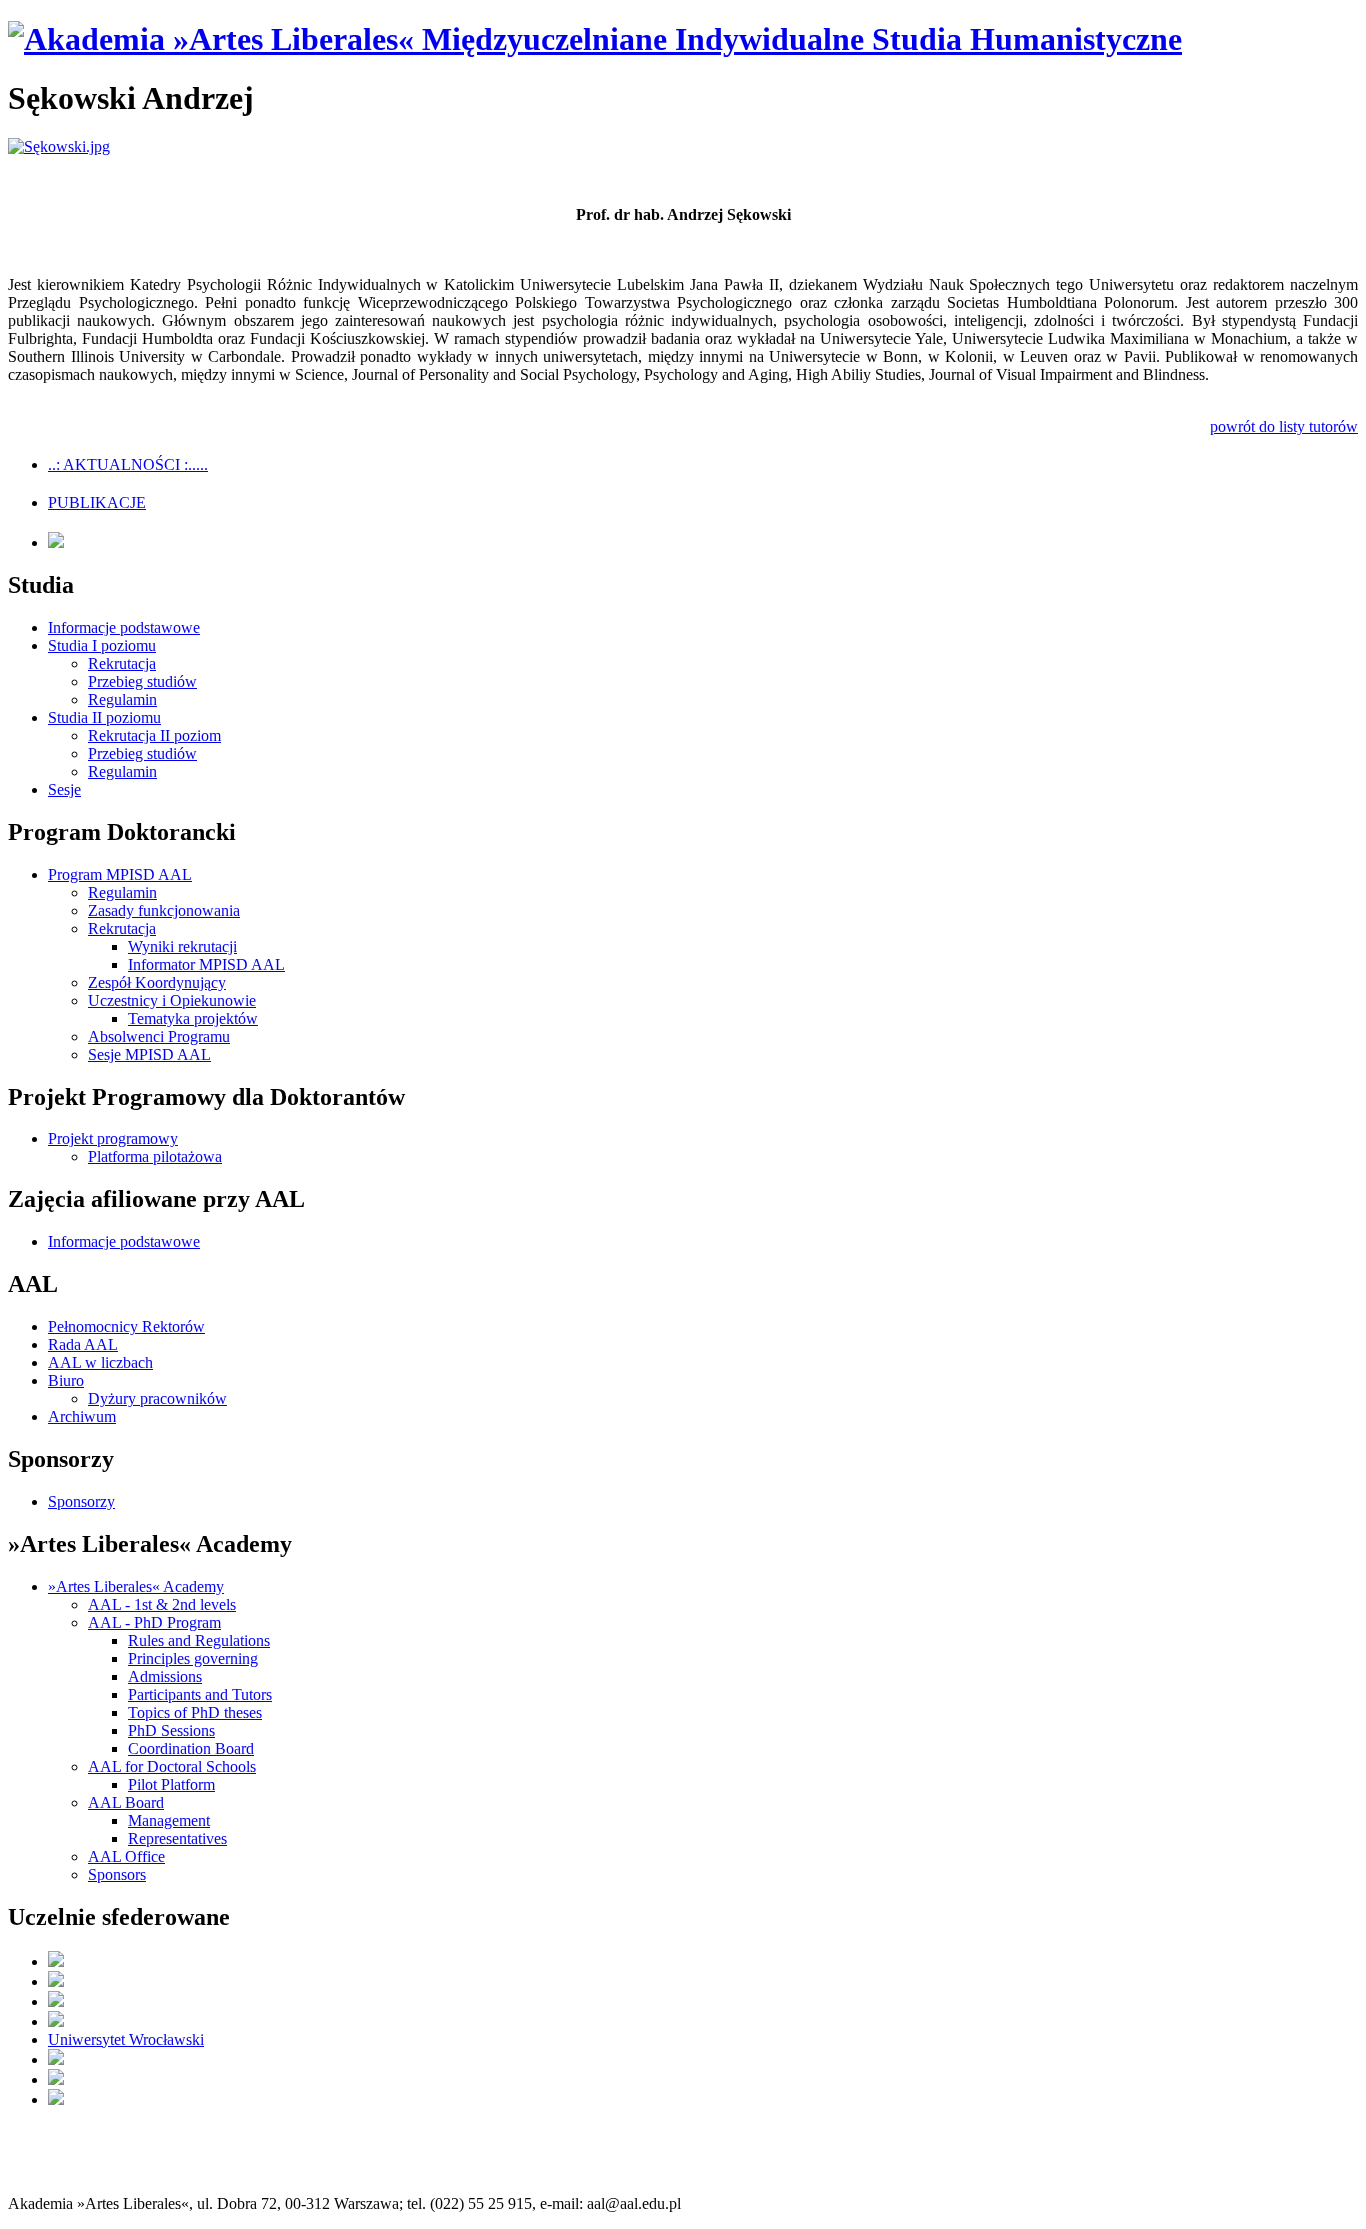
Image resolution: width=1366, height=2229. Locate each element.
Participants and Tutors (200, 1694)
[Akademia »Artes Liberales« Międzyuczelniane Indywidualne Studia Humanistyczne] (595, 39)
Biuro (66, 1380)
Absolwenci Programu (159, 1036)
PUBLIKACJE (97, 502)
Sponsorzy (81, 1501)
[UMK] (56, 2021)
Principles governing (193, 1658)
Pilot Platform (171, 1784)
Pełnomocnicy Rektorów (126, 1326)
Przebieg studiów (142, 681)
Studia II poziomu (104, 717)
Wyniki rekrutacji (182, 946)
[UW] (56, 1981)
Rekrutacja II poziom (154, 735)
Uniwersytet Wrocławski (126, 2039)
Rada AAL (83, 1344)
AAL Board (126, 1802)
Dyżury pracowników (157, 1398)
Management (169, 1820)
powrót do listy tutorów (1284, 426)
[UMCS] (56, 2079)
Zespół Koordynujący (157, 982)
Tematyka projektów (193, 1018)
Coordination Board (191, 1748)
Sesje (64, 789)
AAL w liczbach (100, 1362)
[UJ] (56, 1961)
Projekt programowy (113, 1138)
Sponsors (117, 1874)
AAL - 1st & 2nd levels (162, 1604)
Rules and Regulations (199, 1640)
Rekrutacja (122, 663)
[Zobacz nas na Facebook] (56, 542)
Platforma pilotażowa (155, 1156)
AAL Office (126, 1856)
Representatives (177, 1838)
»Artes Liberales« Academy (136, 1586)
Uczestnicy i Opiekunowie (172, 1000)
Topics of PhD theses (195, 1712)
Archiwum (82, 1416)
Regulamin (122, 699)
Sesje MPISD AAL (149, 1054)
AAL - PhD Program (154, 1622)
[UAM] (56, 2059)
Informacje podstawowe (124, 627)
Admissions (165, 1676)
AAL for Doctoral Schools (172, 1766)
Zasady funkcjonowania (164, 910)
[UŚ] (56, 2099)
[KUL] (56, 2001)
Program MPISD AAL (120, 874)
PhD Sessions (171, 1730)
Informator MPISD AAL (206, 964)
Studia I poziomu (102, 645)
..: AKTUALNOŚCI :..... (128, 464)
